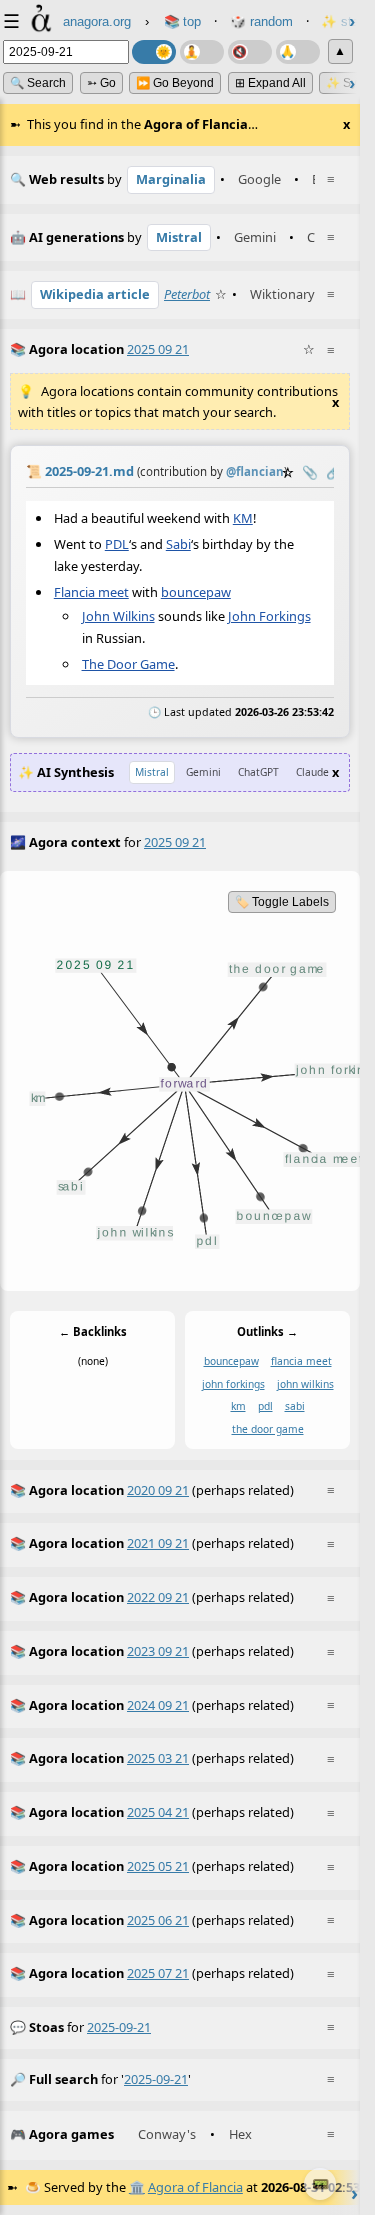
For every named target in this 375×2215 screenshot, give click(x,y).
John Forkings (269, 616)
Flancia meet (91, 592)
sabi (295, 1406)
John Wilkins (118, 616)
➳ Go (101, 83)
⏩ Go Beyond (175, 83)
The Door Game (128, 664)
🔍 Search (38, 83)
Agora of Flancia (195, 2187)
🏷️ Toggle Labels (282, 902)
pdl (265, 1406)
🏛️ (137, 2187)
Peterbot (187, 294)
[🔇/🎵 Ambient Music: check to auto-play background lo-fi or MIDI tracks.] (250, 52)
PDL (117, 544)
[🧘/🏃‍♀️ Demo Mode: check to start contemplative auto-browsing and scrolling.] (202, 52)
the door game (268, 1429)
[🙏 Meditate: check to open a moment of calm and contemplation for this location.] (298, 52)
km (238, 1406)
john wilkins (305, 1384)
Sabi (178, 544)
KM (243, 518)
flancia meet (301, 1361)
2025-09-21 (119, 2027)
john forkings (233, 1384)
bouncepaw (196, 592)
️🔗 (334, 472)
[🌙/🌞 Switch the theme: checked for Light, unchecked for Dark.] (154, 52)
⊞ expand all (270, 83)
